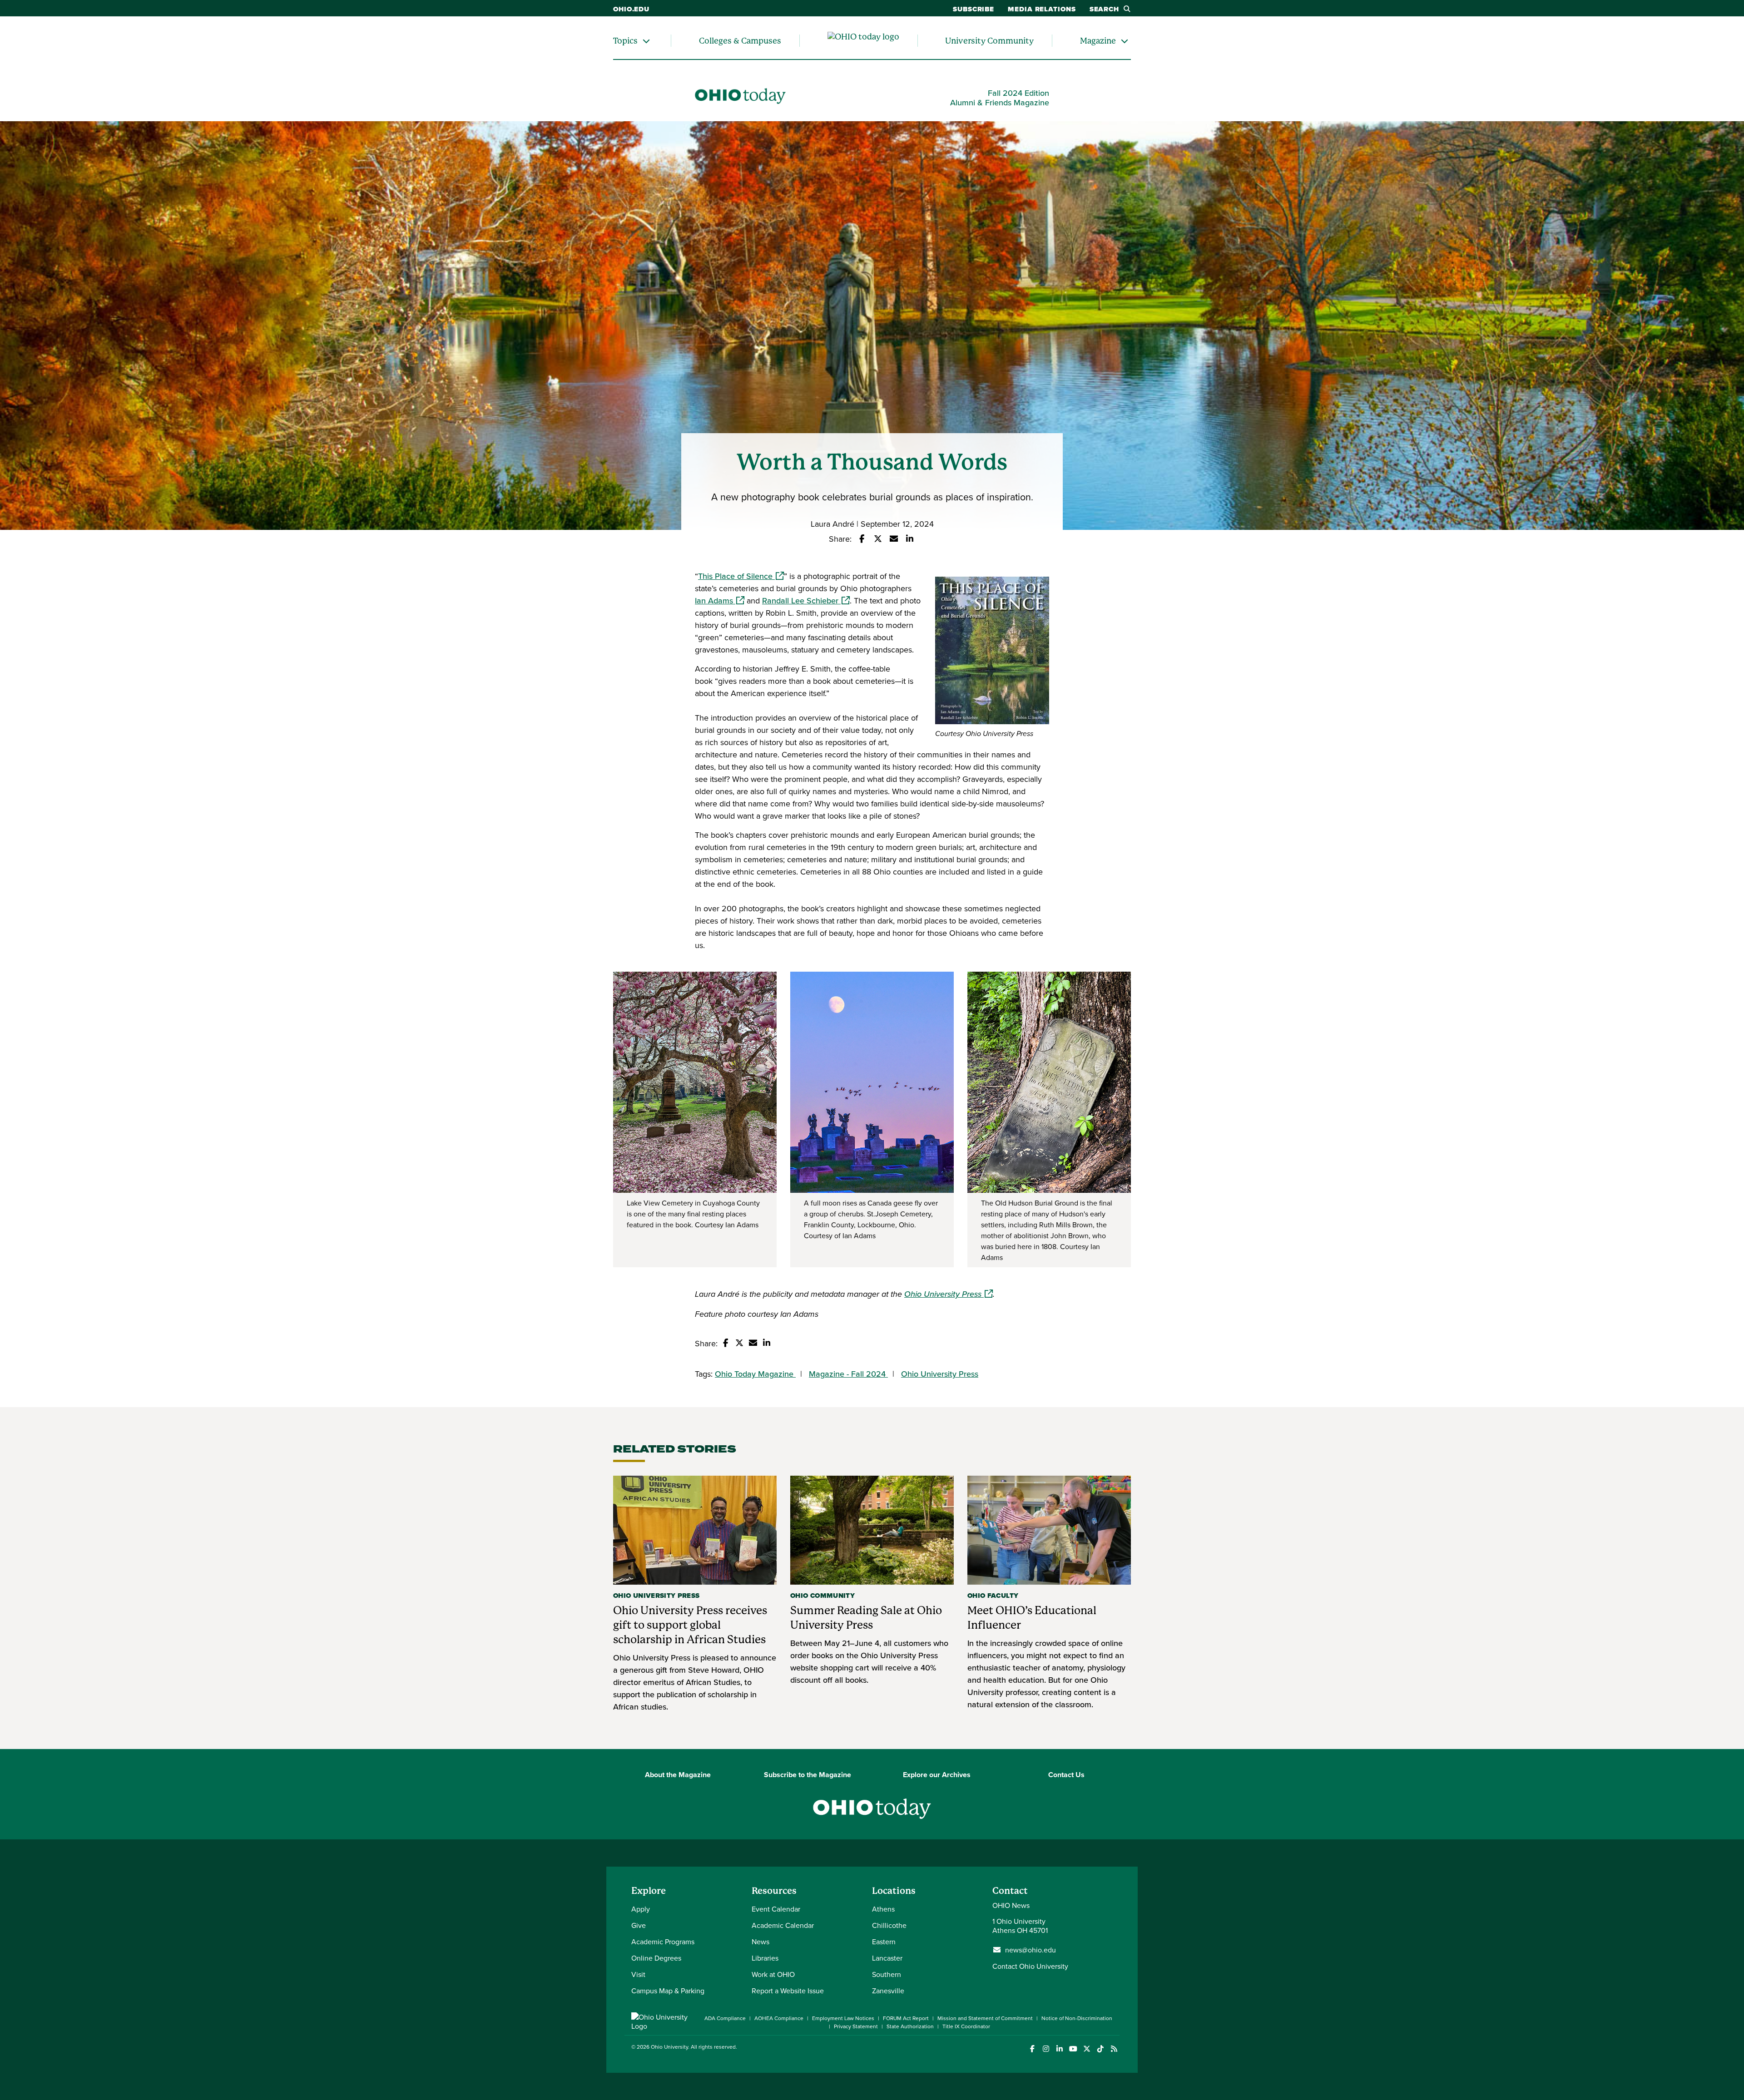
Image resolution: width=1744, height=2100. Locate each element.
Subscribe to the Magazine (808, 1775)
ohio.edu (631, 9)
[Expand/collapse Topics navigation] (646, 41)
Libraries (765, 1958)
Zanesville (888, 1991)
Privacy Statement (856, 2026)
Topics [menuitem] (625, 41)
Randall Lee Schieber (806, 600)
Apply (641, 1909)
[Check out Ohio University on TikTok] (1100, 2049)
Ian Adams (720, 600)
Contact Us (1066, 1775)
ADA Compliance (725, 2018)
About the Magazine (678, 1775)
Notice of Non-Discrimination (1077, 2018)
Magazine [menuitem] (1098, 41)
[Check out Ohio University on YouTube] (1073, 2049)
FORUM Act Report (906, 2018)
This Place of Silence (741, 576)
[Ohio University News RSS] (1114, 2049)
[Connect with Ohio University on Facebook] (1032, 2049)
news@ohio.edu (1031, 1950)
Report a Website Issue (788, 1991)
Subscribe (974, 9)
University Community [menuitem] (989, 41)
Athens (883, 1909)
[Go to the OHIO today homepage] (863, 41)
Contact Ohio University (1030, 1966)
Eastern (884, 1942)
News (761, 1942)
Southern (887, 1974)
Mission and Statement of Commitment (985, 2018)
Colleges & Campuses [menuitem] (740, 41)
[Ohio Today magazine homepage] (740, 98)
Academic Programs (663, 1942)
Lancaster (887, 1958)
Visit (638, 1974)
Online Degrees (656, 1958)
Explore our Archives (937, 1775)
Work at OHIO (773, 1974)
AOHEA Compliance (779, 2018)
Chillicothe (889, 1925)
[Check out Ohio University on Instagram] (1046, 2049)
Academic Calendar (783, 1925)
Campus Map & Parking (668, 1991)
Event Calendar (776, 1909)
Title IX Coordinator (966, 2026)
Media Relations (1042, 9)
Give (639, 1925)
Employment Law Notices (843, 2018)
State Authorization (910, 2026)
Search (1104, 9)
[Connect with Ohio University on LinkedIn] (1059, 2049)
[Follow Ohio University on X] (1087, 2049)
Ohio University (669, 2047)
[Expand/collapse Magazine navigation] (1125, 41)
